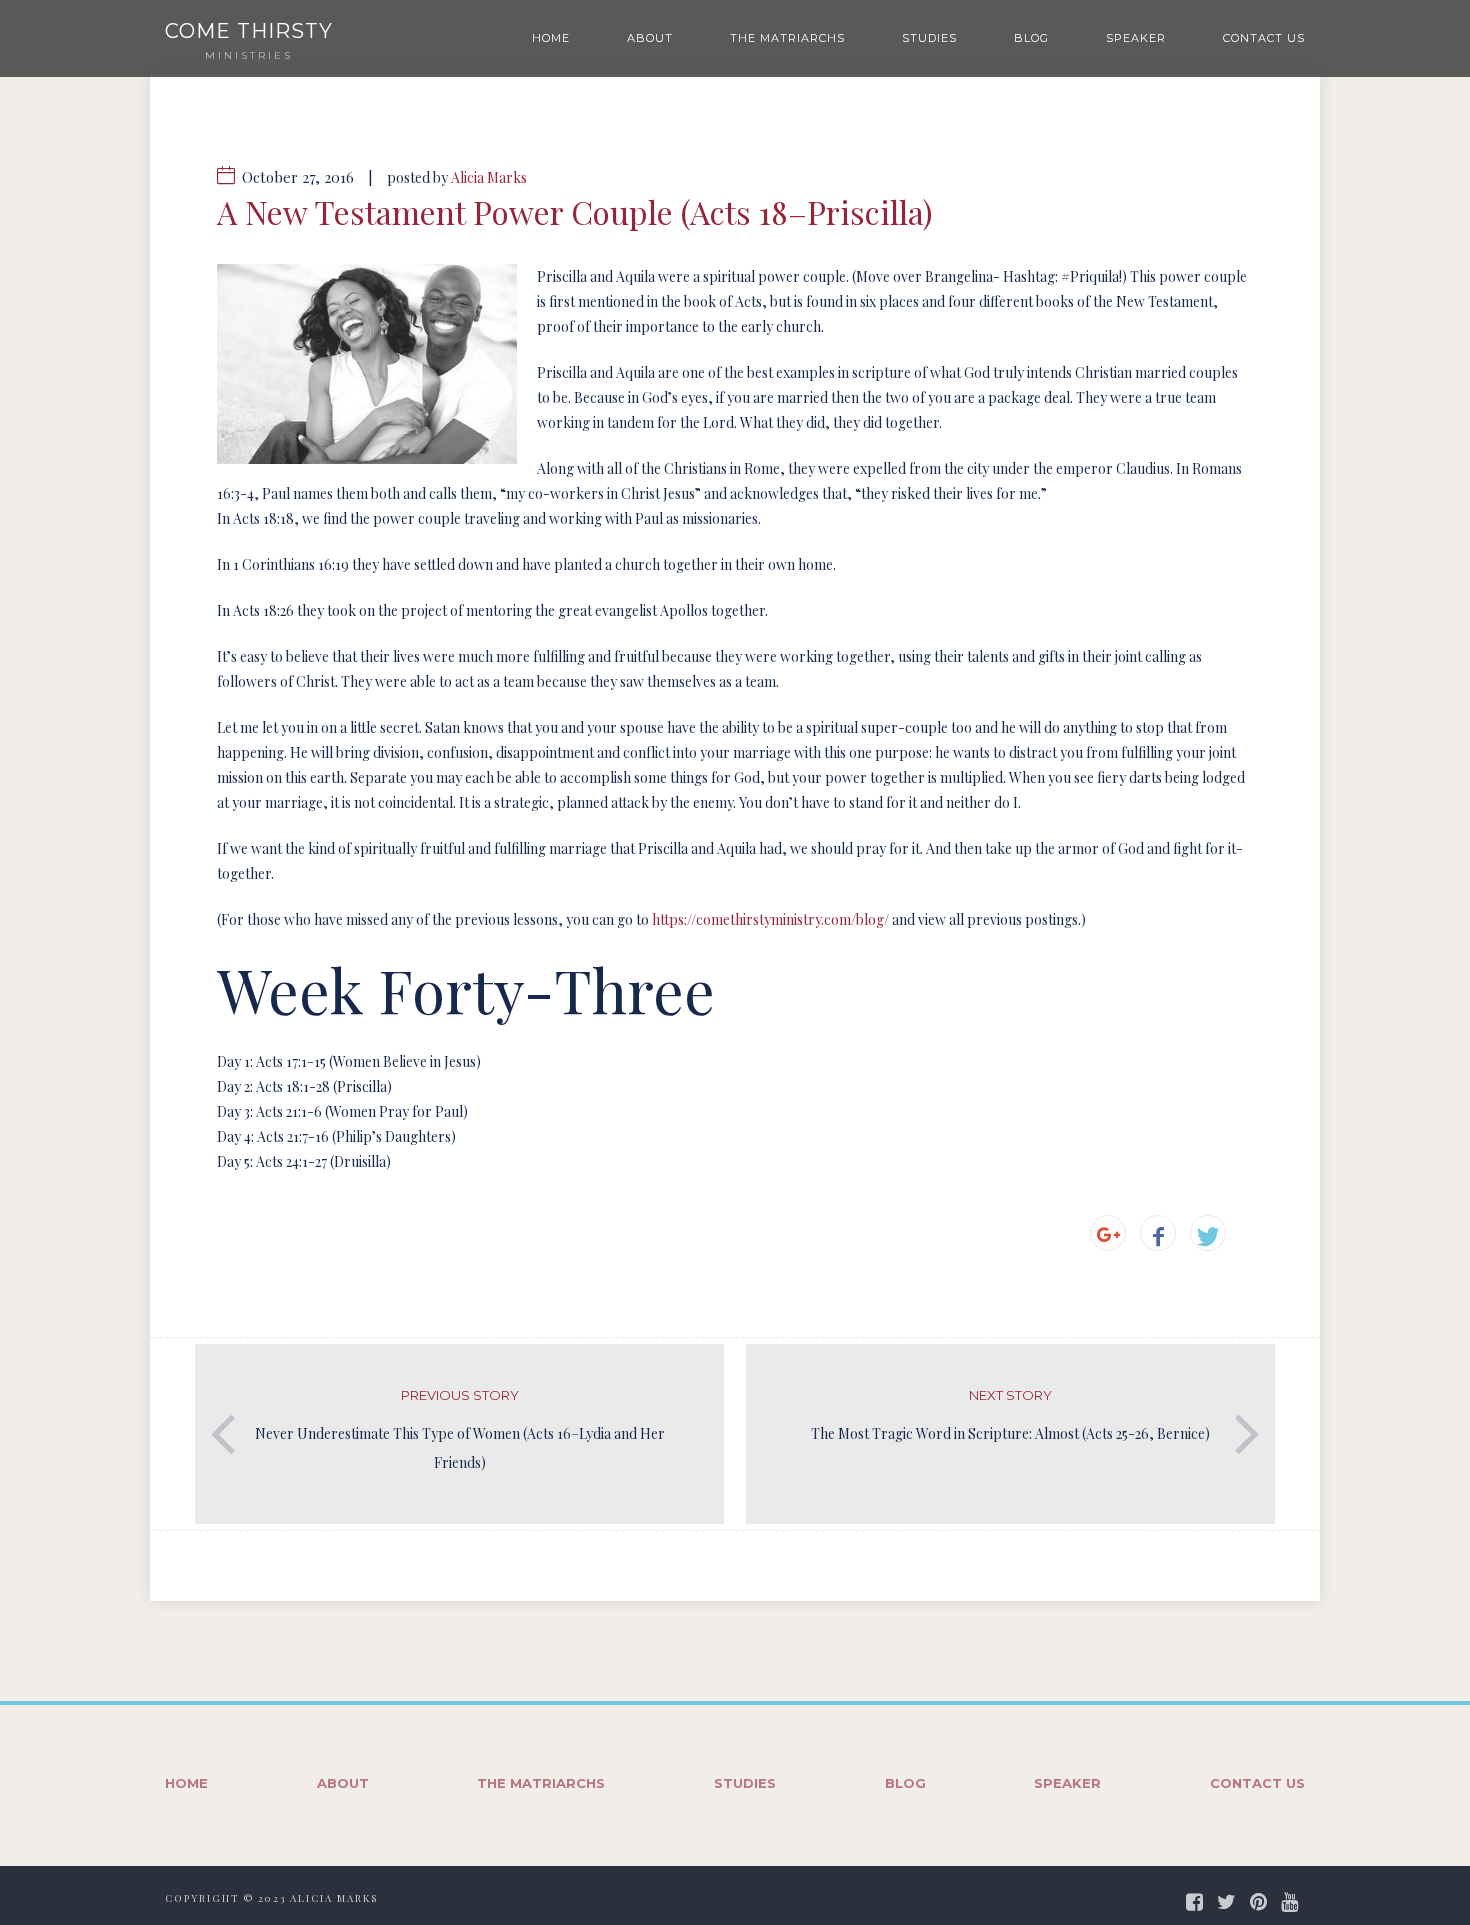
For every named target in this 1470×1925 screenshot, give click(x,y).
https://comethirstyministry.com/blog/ (770, 919)
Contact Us (1264, 38)
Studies (929, 38)
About (650, 38)
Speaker (1136, 38)
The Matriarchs (787, 38)
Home (551, 38)
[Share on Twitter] (1208, 1233)
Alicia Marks (489, 177)
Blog (1031, 38)
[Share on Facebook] (1158, 1233)
